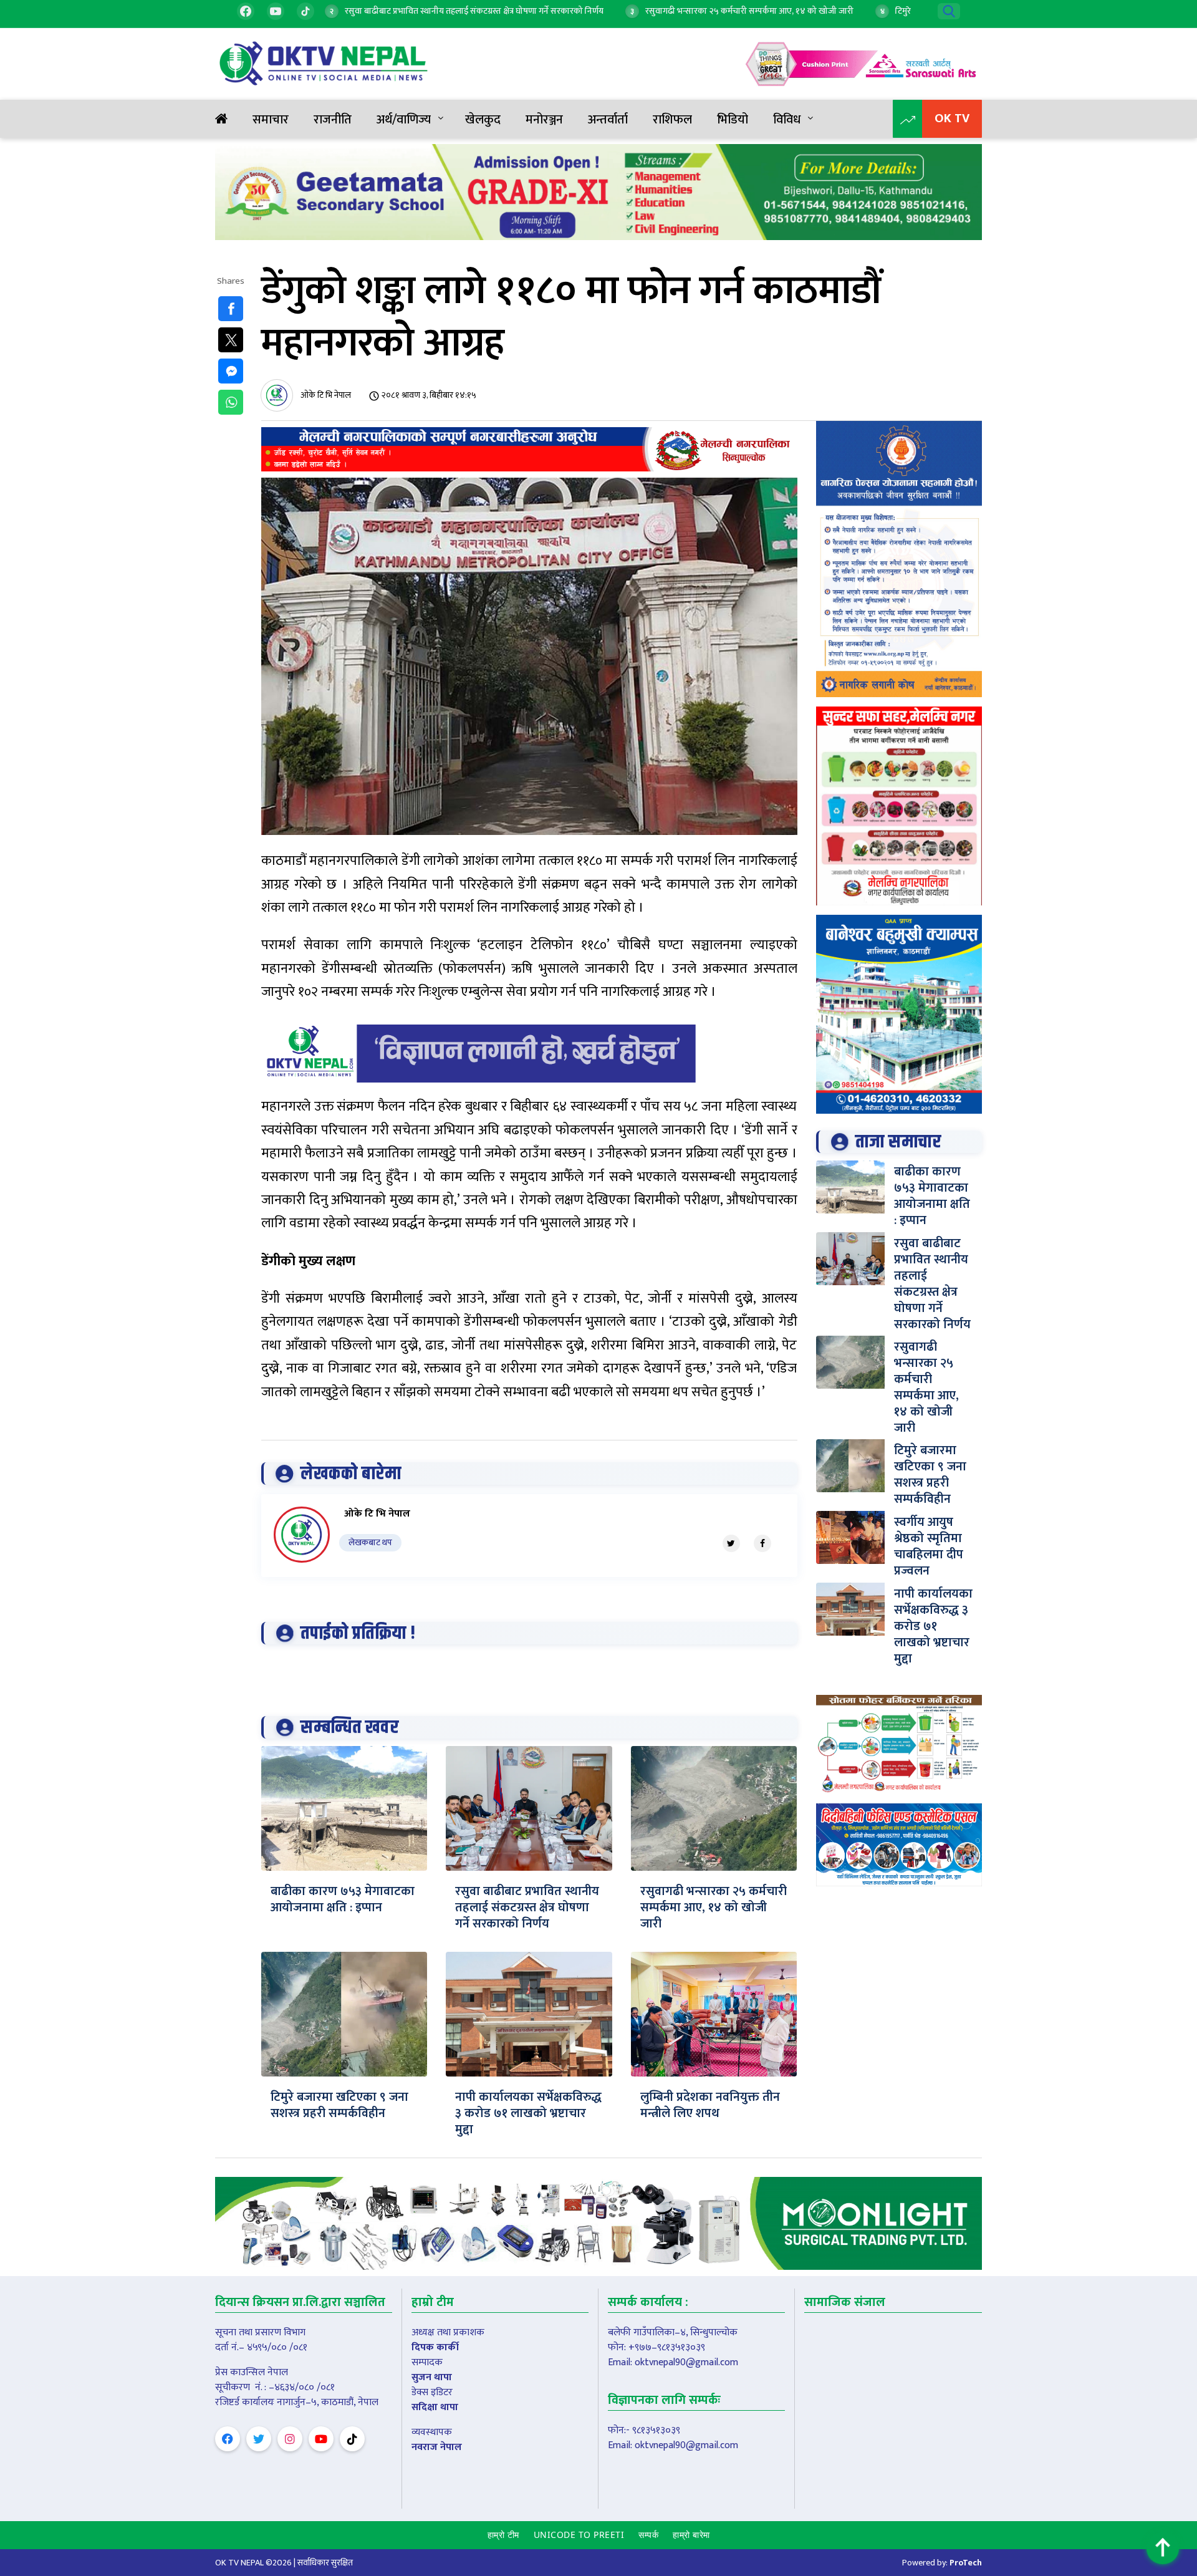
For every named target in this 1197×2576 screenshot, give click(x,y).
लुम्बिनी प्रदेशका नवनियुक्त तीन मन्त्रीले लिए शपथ (710, 2105)
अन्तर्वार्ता (608, 120)
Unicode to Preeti (579, 2535)
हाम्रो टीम (503, 2535)
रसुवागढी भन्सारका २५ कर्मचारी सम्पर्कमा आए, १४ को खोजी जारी (714, 1908)
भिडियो (733, 120)
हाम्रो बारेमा (691, 2535)
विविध (787, 120)
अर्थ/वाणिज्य (404, 120)
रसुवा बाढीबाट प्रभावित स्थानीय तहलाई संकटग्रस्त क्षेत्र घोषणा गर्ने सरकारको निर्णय (527, 1908)
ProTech (966, 2563)
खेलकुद (483, 120)
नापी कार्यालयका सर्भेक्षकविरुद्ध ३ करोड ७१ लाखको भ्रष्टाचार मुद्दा (528, 2113)
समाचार (271, 120)
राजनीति (333, 120)
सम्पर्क (648, 2535)
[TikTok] (305, 11)
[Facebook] (246, 11)
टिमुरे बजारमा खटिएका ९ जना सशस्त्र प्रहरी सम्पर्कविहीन (339, 2105)
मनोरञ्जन (544, 120)
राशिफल (672, 120)
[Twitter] (731, 1543)
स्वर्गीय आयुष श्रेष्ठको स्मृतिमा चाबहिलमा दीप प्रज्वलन (929, 1546)
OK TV (952, 118)
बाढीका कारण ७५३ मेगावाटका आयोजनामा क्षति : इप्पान (343, 1899)
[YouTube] (276, 11)
